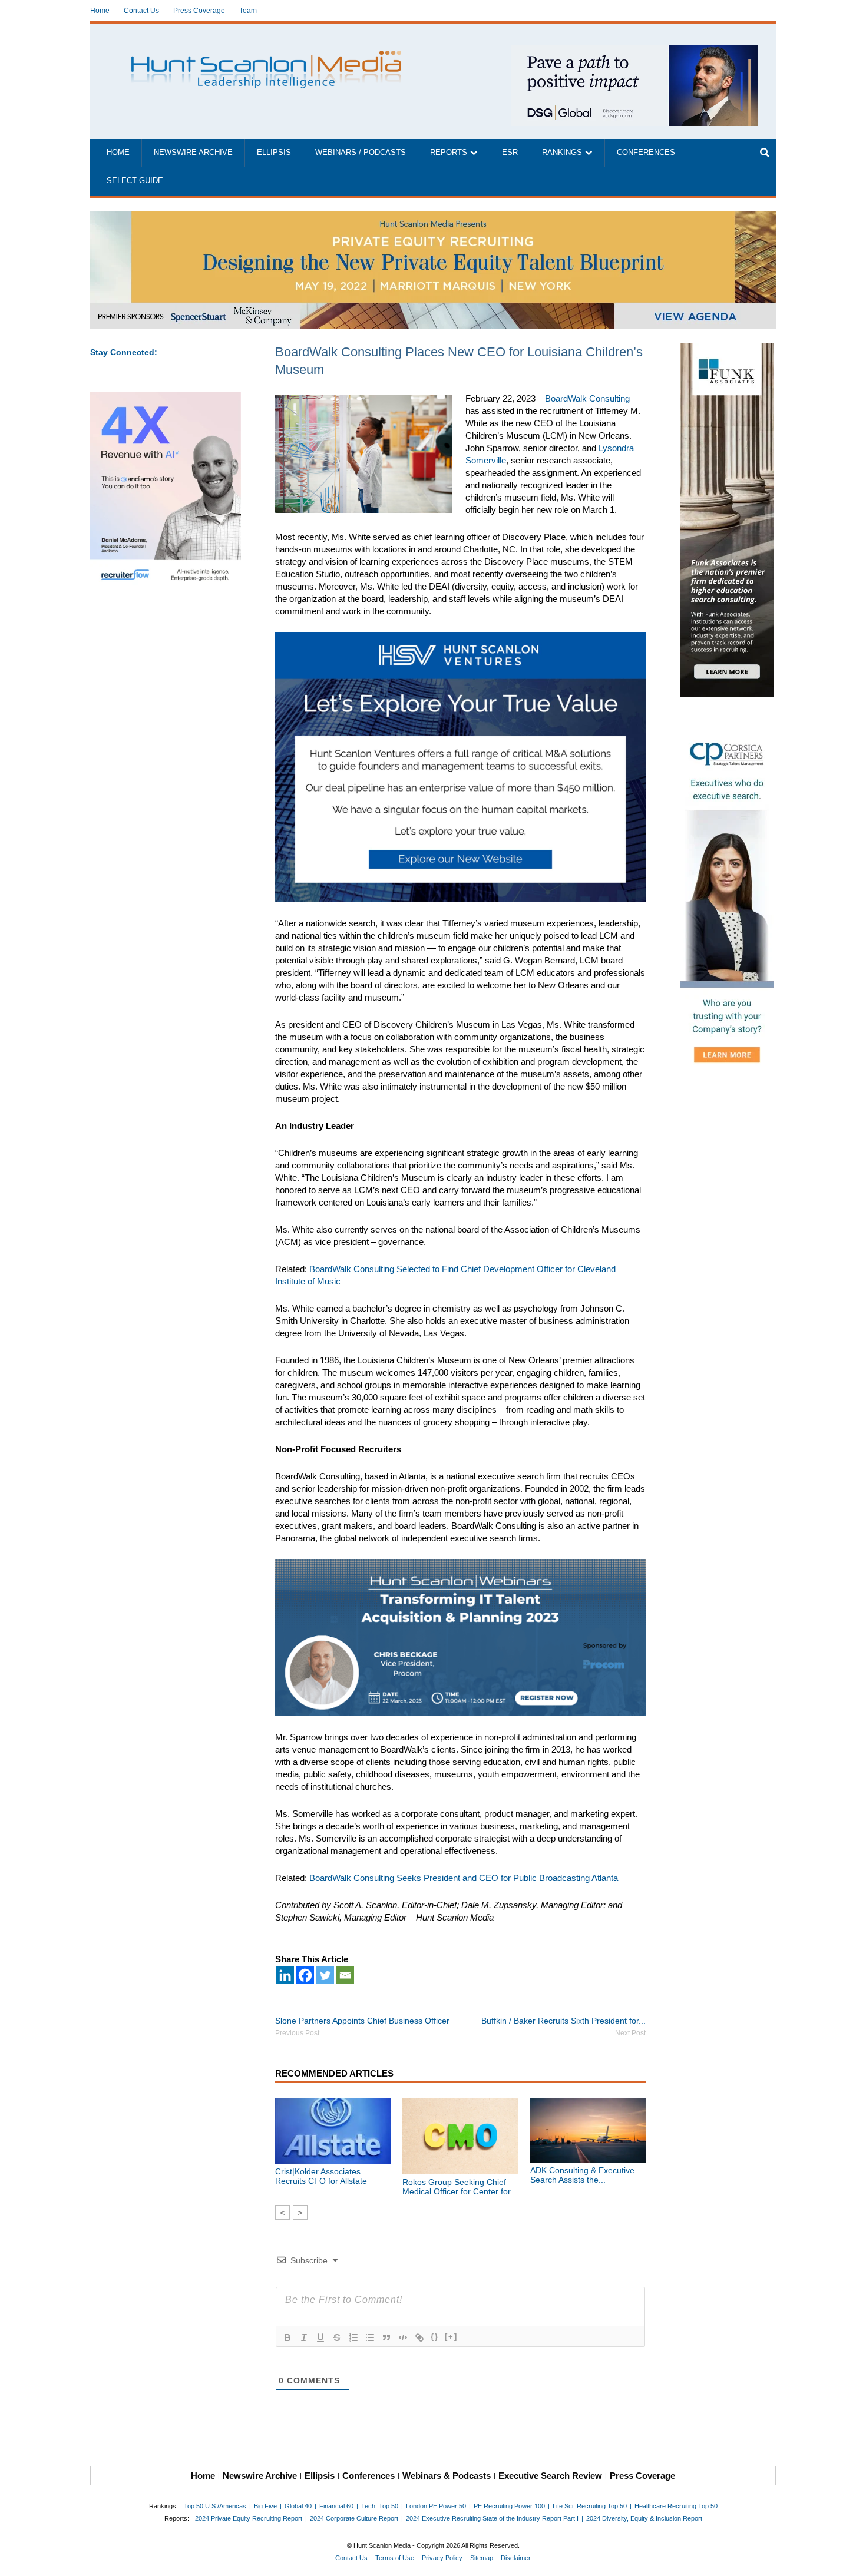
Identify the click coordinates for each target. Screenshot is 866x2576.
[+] (451, 2337)
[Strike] (337, 2337)
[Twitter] (325, 1975)
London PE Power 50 (436, 2506)
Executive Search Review (550, 2476)
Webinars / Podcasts (361, 153)
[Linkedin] (285, 1975)
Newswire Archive (193, 153)
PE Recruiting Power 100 (509, 2506)
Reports (449, 153)
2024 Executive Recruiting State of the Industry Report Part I (492, 2518)
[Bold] (287, 2337)
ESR (510, 153)
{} (435, 2337)
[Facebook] (305, 1975)
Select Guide (135, 181)
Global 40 (298, 2506)
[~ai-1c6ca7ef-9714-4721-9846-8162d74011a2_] (634, 52)
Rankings (562, 153)
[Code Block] (403, 2337)
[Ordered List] (353, 2337)
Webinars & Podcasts (447, 2476)
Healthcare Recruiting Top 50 (676, 2506)
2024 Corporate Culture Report (354, 2518)
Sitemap (482, 2558)
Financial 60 (336, 2506)
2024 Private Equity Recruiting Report (249, 2518)
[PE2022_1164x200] (433, 217)
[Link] (419, 2337)
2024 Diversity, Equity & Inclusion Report (644, 2518)
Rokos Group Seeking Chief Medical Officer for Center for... (460, 2187)
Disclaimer (516, 2558)
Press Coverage (199, 11)
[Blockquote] (386, 2337)
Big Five (265, 2506)
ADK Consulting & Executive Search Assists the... (582, 2175)
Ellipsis (274, 153)
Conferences (646, 153)
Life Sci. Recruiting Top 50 (590, 2506)
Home (100, 11)
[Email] (345, 1975)
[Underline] (320, 2337)
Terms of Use (395, 2558)
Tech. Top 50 (380, 2506)
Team (248, 11)
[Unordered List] (370, 2337)
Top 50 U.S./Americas (215, 2506)
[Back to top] (849, 2559)
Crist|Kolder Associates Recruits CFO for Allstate (321, 2176)
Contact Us (141, 11)
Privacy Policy (442, 2558)
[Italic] (304, 2337)
